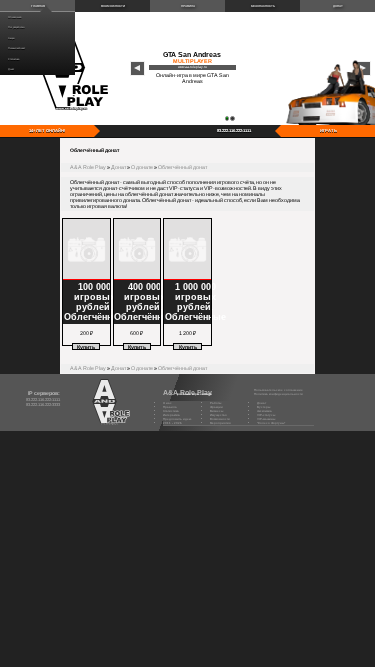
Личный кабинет (16, 48)
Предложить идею (177, 419)
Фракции (216, 407)
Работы (215, 403)
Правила (188, 6)
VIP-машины (266, 419)
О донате (142, 167)
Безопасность (263, 6)
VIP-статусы (266, 415)
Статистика (13, 59)
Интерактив (171, 415)
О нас (167, 403)
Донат (11, 69)
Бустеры (263, 407)
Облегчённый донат (182, 167)
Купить (86, 347)
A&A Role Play (88, 167)
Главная (38, 6)
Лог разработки (16, 27)
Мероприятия (220, 423)
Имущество (218, 415)
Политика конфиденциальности (278, 394)
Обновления (14, 17)
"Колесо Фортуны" (271, 423)
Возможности (113, 6)
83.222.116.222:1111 (234, 130)
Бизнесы (216, 411)
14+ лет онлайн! (47, 130)
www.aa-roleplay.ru (192, 67)
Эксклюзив (264, 411)
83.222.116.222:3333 (43, 404)
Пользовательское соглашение (278, 390)
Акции (11, 38)
